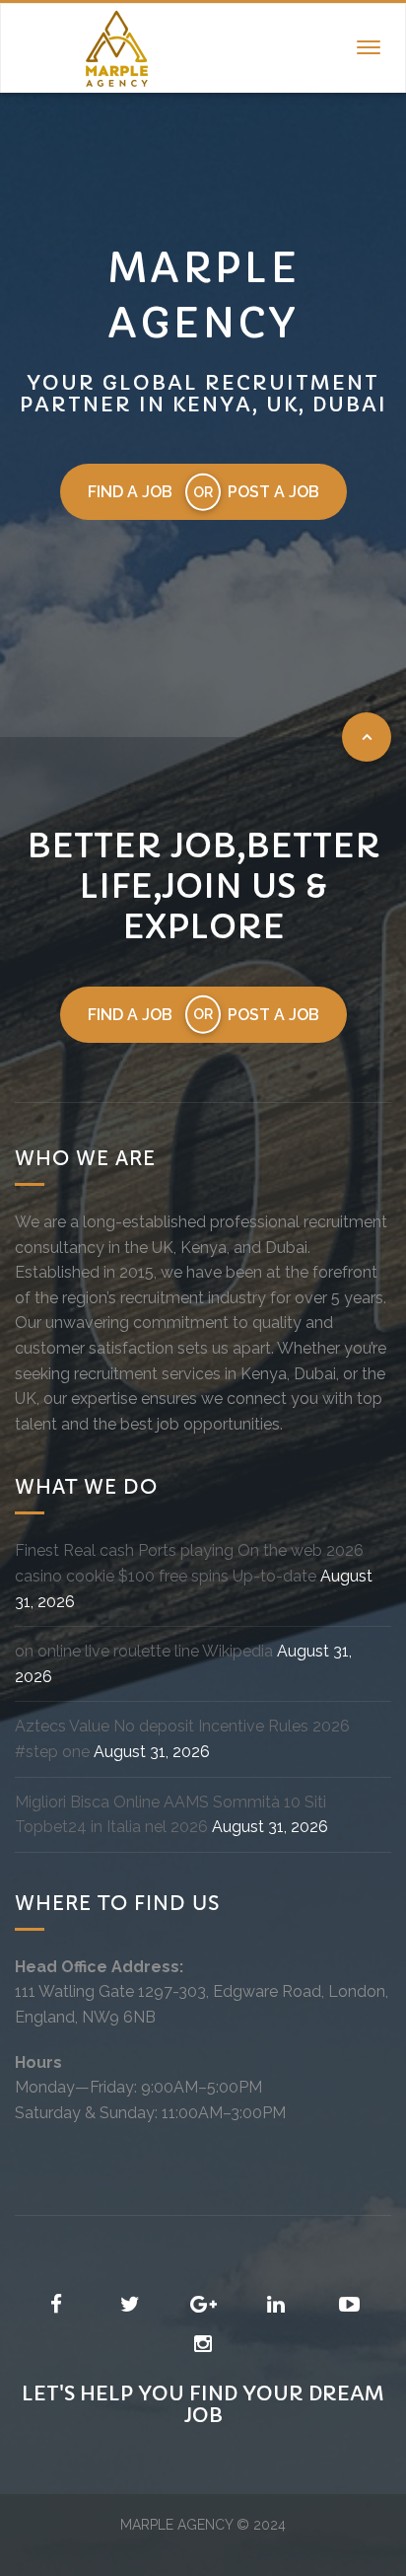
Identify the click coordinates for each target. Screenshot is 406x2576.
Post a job (273, 492)
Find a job (130, 492)
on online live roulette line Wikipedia (144, 1651)
